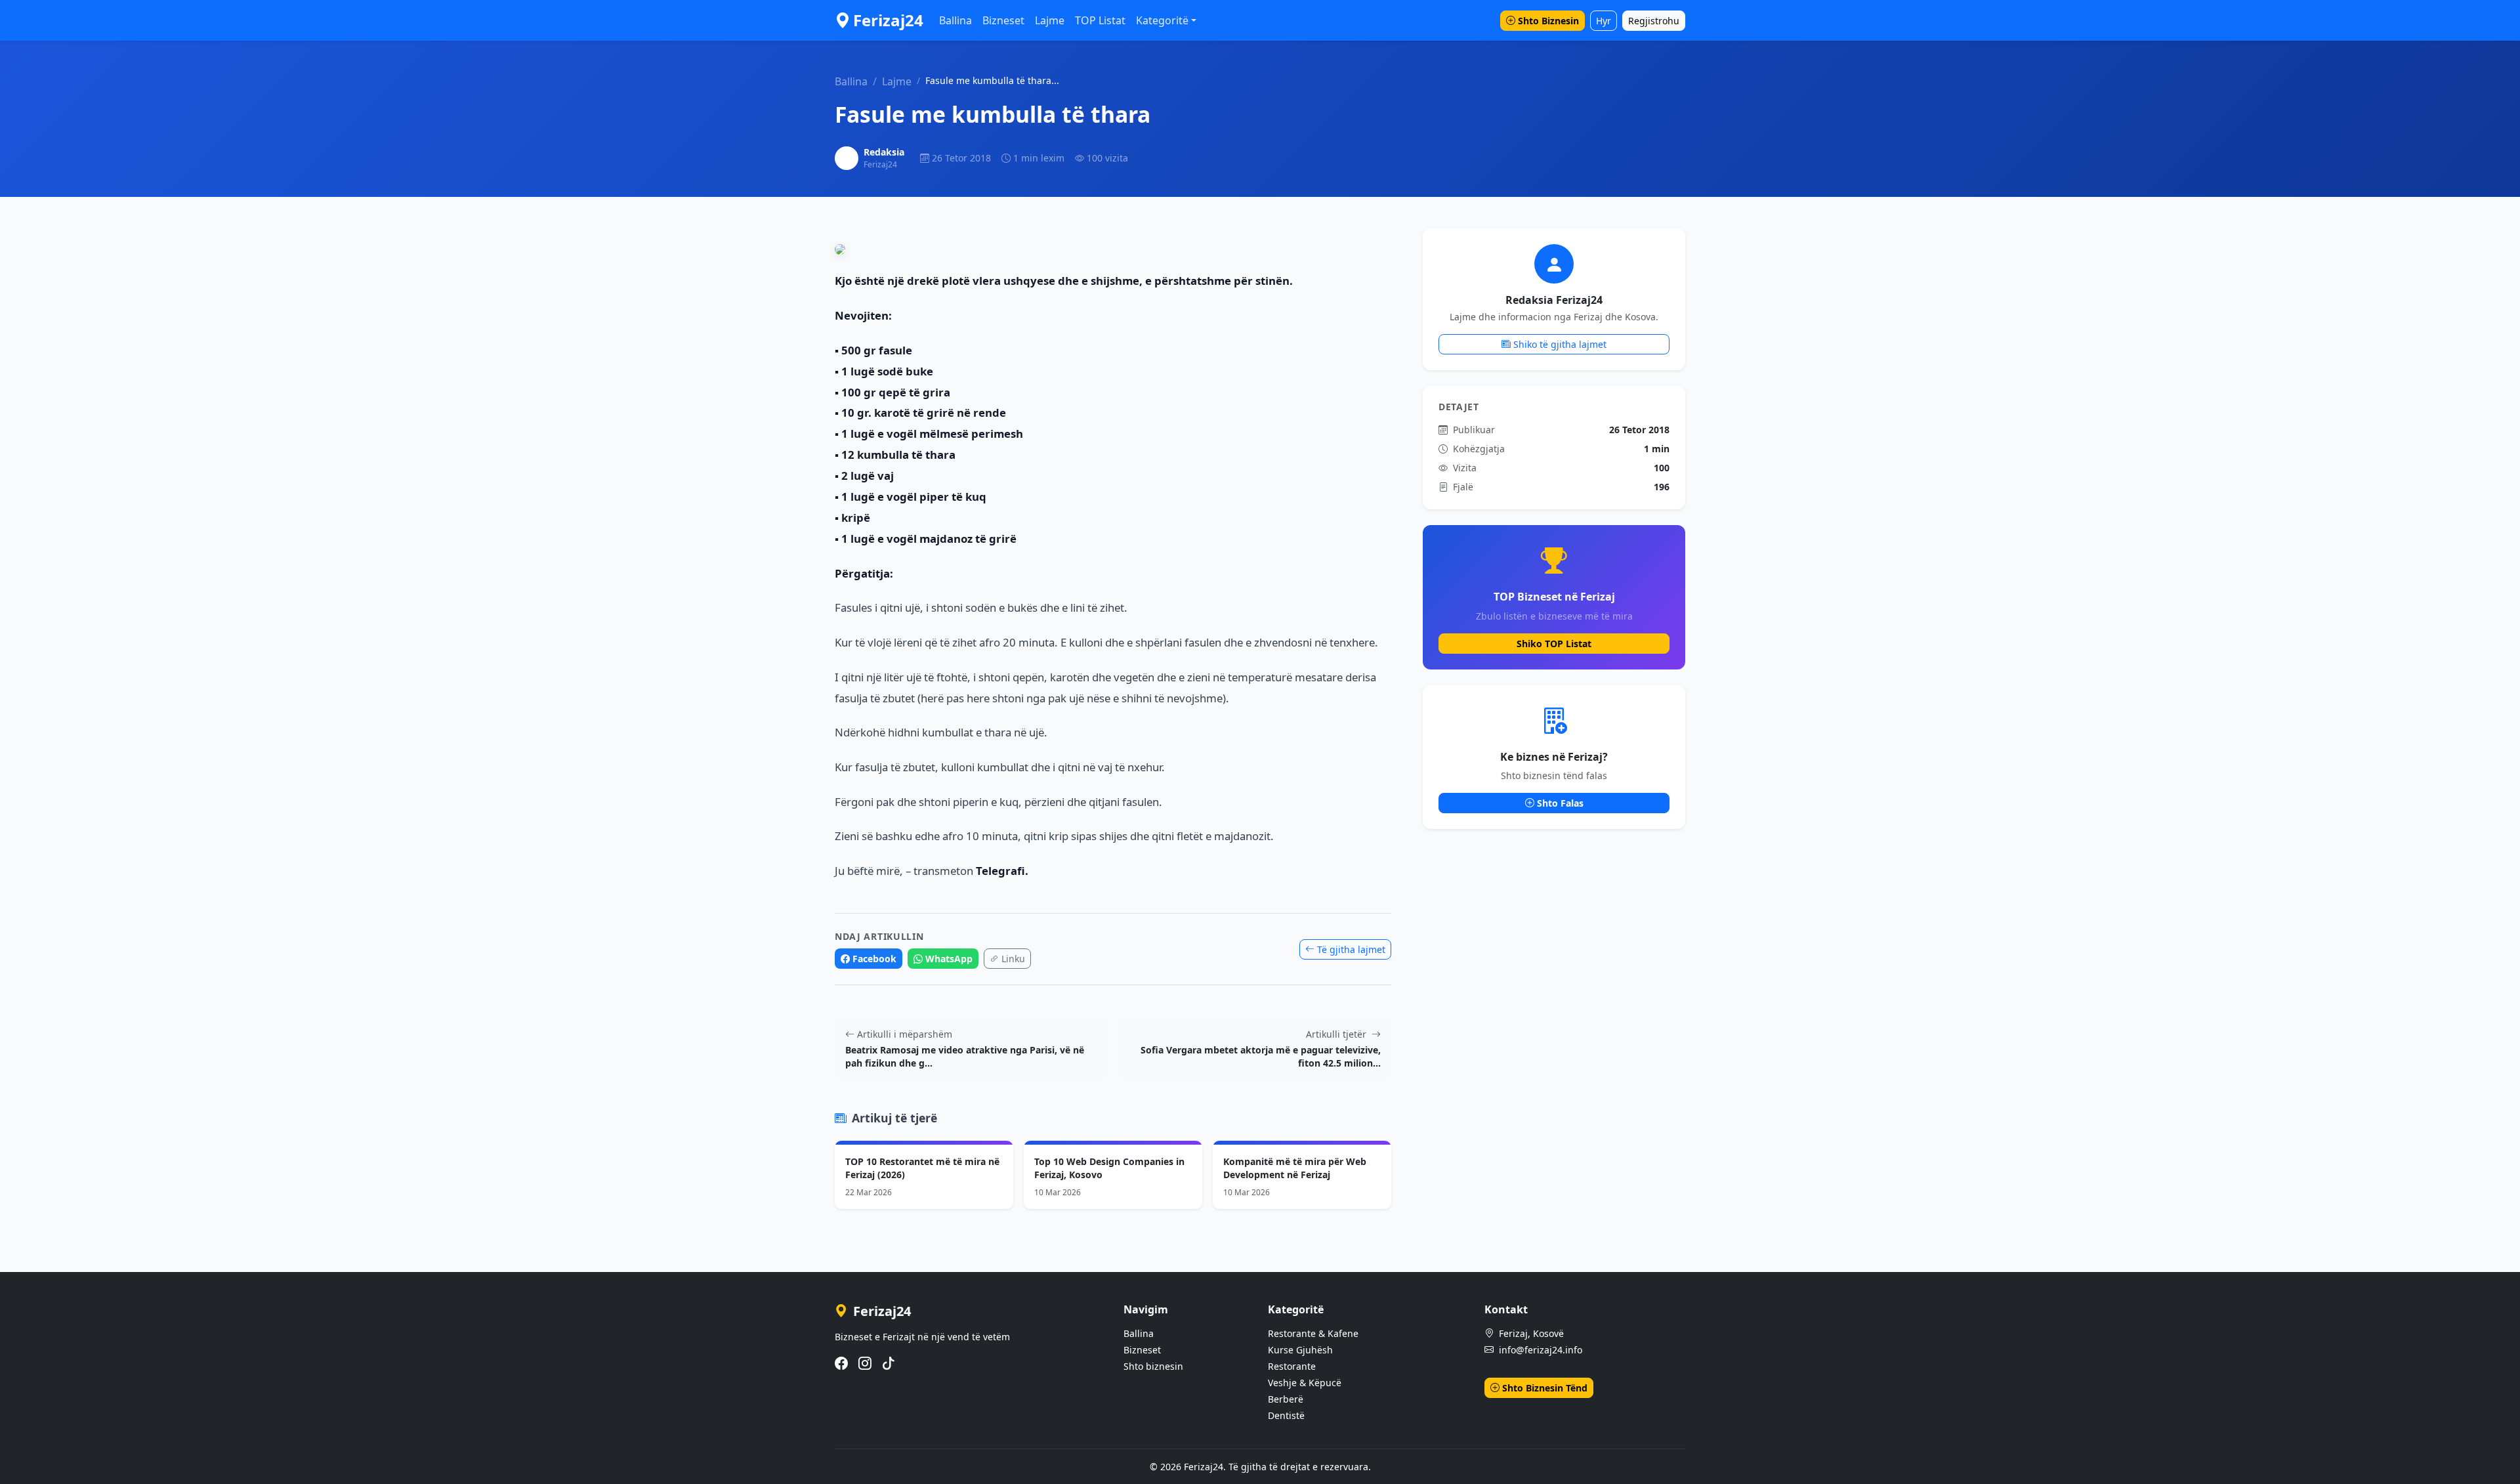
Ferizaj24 (888, 20)
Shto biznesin (1153, 1366)
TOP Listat (1100, 20)
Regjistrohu (1654, 21)
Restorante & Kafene (1313, 1333)
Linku (1013, 959)
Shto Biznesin (1548, 21)
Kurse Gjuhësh (1300, 1350)
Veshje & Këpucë (1305, 1383)
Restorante (1292, 1366)
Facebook (874, 959)
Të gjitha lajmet (1351, 949)
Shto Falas (1560, 803)
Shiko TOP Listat (1554, 644)
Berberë (1286, 1399)
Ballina (955, 20)
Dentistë (1286, 1415)
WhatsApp (949, 959)
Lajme (1050, 20)
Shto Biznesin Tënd (1545, 1388)
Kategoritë (1162, 20)
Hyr (1604, 21)
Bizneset (1003, 20)
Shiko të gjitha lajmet (1560, 344)
